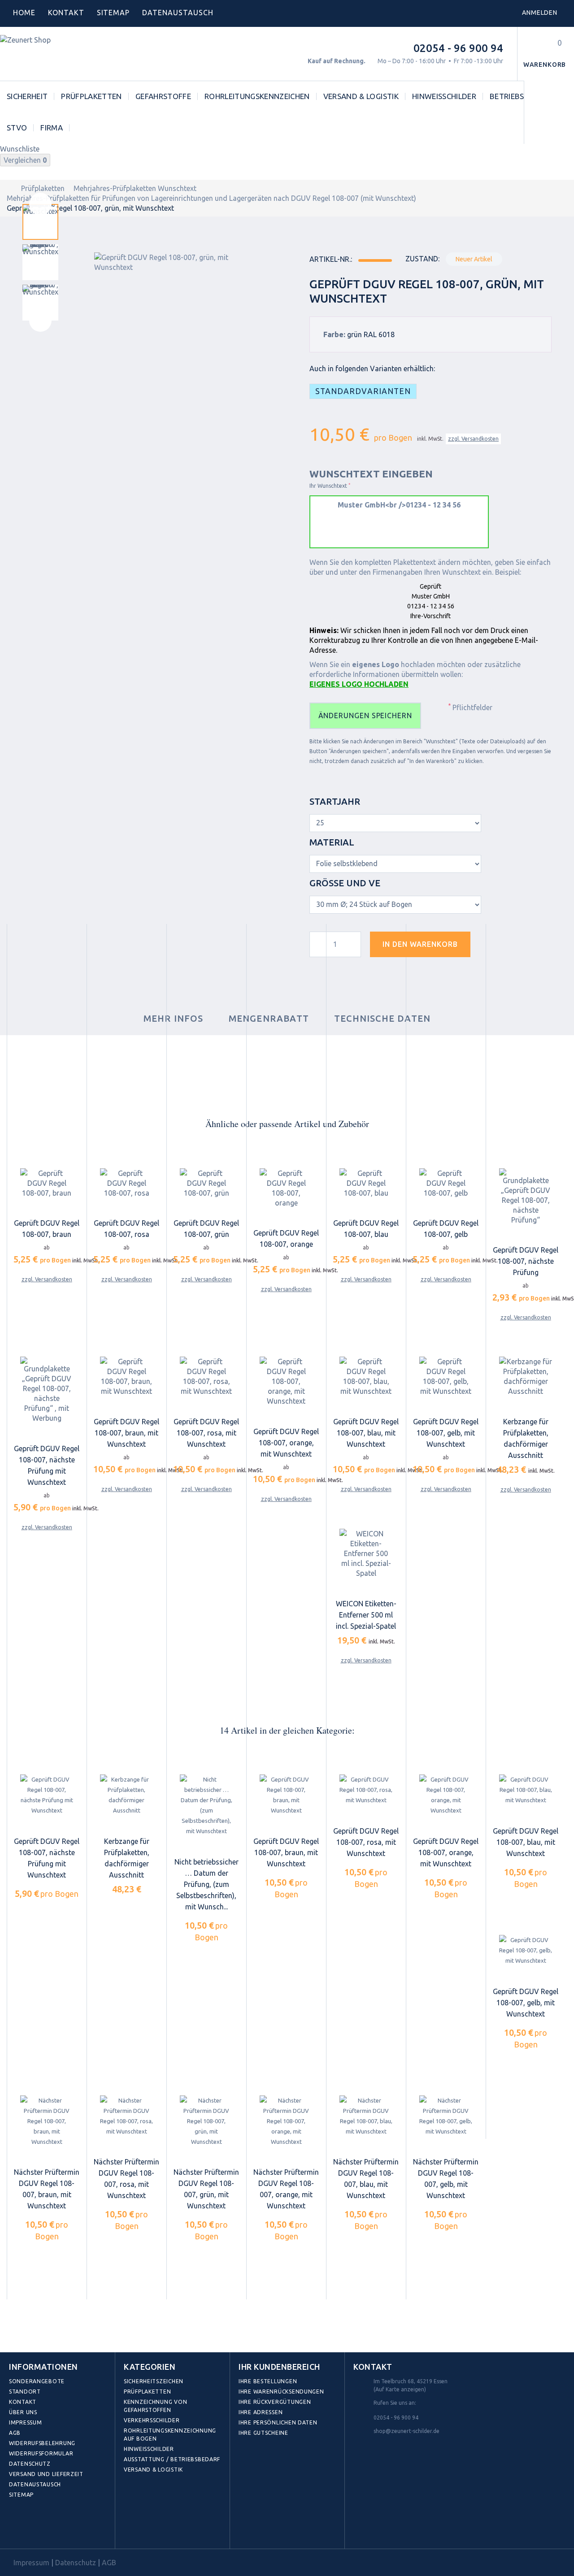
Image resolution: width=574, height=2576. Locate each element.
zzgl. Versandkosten (473, 439)
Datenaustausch (35, 2484)
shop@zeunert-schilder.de (407, 2431)
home (24, 13)
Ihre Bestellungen (268, 2381)
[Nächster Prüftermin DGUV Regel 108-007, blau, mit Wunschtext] (366, 2116)
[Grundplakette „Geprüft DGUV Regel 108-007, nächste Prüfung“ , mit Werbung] (47, 1390)
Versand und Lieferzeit (46, 2474)
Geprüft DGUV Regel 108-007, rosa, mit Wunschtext (206, 1433)
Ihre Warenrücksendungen (281, 2392)
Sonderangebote (37, 2381)
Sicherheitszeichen (154, 2381)
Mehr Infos (174, 1018)
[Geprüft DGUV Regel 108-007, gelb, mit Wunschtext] (446, 1376)
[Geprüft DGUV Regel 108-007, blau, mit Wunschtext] (366, 1376)
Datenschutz (30, 2464)
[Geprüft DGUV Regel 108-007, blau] (366, 1183)
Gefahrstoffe (163, 96)
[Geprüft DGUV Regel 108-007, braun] (47, 1183)
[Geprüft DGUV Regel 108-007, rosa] (126, 1183)
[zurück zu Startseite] (9, 188)
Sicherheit (27, 96)
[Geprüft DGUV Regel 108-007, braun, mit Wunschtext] (126, 1376)
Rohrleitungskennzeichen (257, 96)
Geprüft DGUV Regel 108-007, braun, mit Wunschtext (126, 1433)
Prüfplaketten (91, 96)
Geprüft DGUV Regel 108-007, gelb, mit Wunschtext (446, 1433)
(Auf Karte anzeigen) (400, 2389)
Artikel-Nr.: (331, 259)
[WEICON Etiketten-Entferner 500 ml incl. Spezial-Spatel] (366, 1553)
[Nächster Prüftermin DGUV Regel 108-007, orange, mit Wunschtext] (286, 2121)
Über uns (23, 2412)
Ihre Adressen (261, 2412)
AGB (15, 2433)
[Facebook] (18, 2528)
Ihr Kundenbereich (279, 2367)
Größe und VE (346, 883)
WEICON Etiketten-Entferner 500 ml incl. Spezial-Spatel (366, 1615)
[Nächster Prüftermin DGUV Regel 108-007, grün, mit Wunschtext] (206, 2121)
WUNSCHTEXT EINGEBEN (371, 474)
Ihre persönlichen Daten (278, 2422)
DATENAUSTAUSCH (178, 13)
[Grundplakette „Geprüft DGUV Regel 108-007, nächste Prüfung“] (526, 1197)
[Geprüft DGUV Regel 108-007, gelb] (446, 1183)
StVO (17, 128)
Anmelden (540, 13)
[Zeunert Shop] (61, 54)
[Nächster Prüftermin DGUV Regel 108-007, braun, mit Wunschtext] (47, 2121)
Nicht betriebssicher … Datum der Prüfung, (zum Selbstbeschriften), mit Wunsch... (207, 1884)
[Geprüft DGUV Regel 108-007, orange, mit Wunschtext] (286, 1381)
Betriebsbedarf (521, 96)
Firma (52, 128)
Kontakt (66, 13)
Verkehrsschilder (152, 2420)
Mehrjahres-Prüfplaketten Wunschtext (135, 188)
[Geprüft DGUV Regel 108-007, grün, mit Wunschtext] (40, 222)
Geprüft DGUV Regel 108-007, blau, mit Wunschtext (366, 1433)
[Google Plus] (77, 2528)
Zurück (40, 204)
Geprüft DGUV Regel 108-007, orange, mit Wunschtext (286, 1443)
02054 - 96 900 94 (458, 48)
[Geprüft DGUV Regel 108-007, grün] (206, 1183)
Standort (25, 2392)
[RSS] (57, 2528)
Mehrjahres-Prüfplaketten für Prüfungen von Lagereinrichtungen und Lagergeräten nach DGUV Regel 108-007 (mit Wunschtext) (211, 198)
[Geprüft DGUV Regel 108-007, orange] (286, 1188)
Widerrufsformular (41, 2453)
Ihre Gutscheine (263, 2433)
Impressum (25, 2422)
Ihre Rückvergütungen (275, 2402)
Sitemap (113, 13)
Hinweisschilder (444, 96)
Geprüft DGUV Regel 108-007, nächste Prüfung (526, 1261)
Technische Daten (382, 1018)
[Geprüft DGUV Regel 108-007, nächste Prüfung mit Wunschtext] (47, 1795)
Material (333, 842)
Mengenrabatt (269, 1018)
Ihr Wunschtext (330, 486)
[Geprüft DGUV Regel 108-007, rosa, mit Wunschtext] (206, 1376)
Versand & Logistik (361, 96)
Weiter (40, 321)
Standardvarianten (363, 391)
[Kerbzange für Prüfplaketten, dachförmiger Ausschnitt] (526, 1376)
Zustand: (422, 259)
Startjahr (336, 801)
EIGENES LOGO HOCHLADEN (359, 684)
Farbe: (334, 334)
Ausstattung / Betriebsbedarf (172, 2459)
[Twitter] (38, 2528)
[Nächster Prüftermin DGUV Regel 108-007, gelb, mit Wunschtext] (446, 2116)
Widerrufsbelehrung (42, 2443)
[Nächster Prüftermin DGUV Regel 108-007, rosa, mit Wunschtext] (126, 2116)
